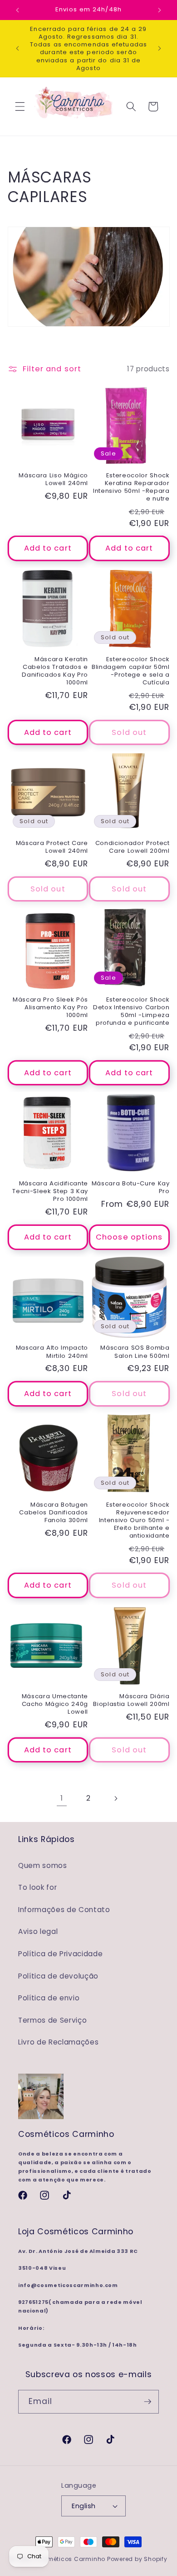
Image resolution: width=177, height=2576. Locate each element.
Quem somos (43, 1865)
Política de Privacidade (60, 1954)
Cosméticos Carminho (70, 2559)
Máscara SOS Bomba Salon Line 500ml (135, 1351)
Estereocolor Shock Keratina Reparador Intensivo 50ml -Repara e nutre (131, 487)
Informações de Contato (64, 1910)
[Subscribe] (147, 2402)
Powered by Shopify (137, 2559)
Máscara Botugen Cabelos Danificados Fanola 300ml (54, 1512)
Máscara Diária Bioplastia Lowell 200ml (131, 1700)
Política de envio (49, 1998)
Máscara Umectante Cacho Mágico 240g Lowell (55, 1704)
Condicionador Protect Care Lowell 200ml (133, 847)
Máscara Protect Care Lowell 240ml (52, 847)
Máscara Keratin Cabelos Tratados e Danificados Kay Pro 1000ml (55, 671)
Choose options (129, 1237)
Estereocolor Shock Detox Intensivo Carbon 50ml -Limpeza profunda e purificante (131, 1011)
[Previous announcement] (18, 10)
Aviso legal (38, 1931)
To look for (37, 1887)
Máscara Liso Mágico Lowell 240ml (53, 479)
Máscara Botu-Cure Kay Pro (131, 1187)
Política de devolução (58, 1976)
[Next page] (115, 1798)
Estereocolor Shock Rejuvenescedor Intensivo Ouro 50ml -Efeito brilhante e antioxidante (134, 1520)
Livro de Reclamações (58, 2042)
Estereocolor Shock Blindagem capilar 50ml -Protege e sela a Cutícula (131, 671)
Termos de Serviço (52, 2020)
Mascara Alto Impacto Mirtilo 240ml (52, 1351)
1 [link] (62, 1798)
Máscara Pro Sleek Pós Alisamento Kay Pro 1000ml (50, 1007)
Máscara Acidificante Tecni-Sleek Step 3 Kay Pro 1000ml (50, 1191)
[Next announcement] (160, 10)
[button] (20, 106)
